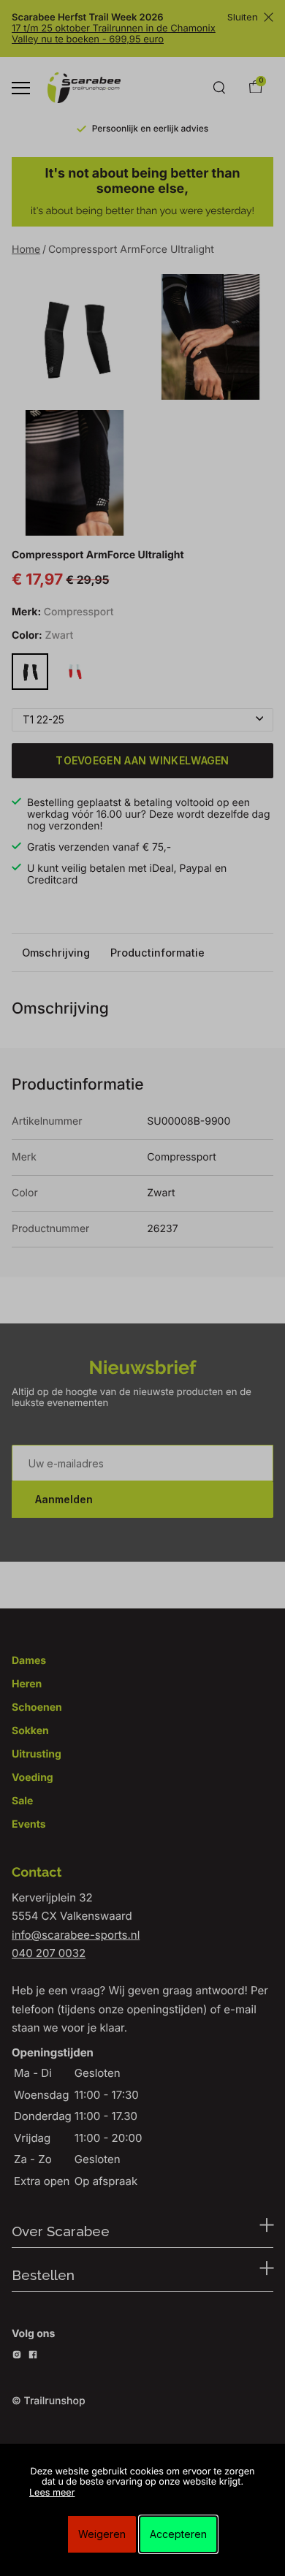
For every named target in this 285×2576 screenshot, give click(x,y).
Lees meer (52, 2493)
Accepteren (178, 2534)
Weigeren (102, 2534)
